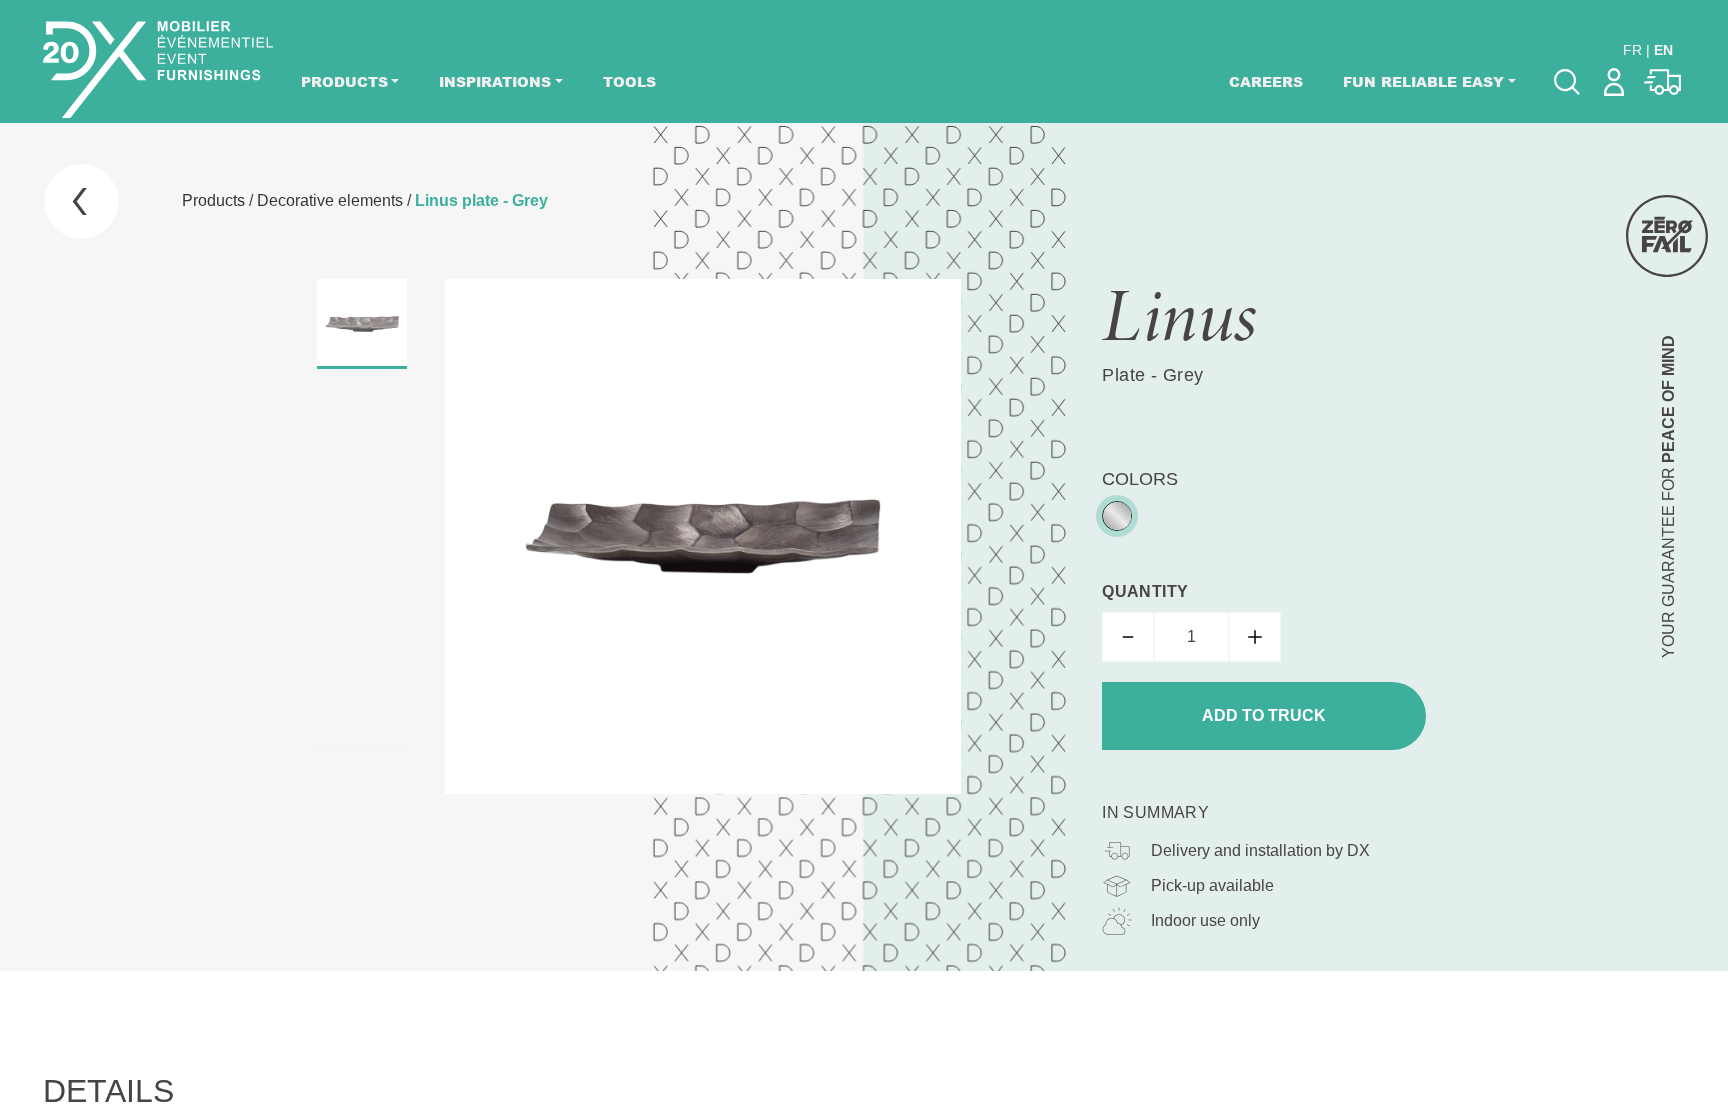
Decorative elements (330, 200)
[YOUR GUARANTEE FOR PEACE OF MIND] (1667, 236)
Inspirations (495, 81)
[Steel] (1117, 516)
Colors (1140, 479)
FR (1632, 50)
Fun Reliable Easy (1423, 81)
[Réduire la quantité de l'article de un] (1128, 637)
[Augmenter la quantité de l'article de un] (1255, 637)
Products (344, 81)
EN (1663, 50)
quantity (1145, 591)
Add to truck (1264, 715)
